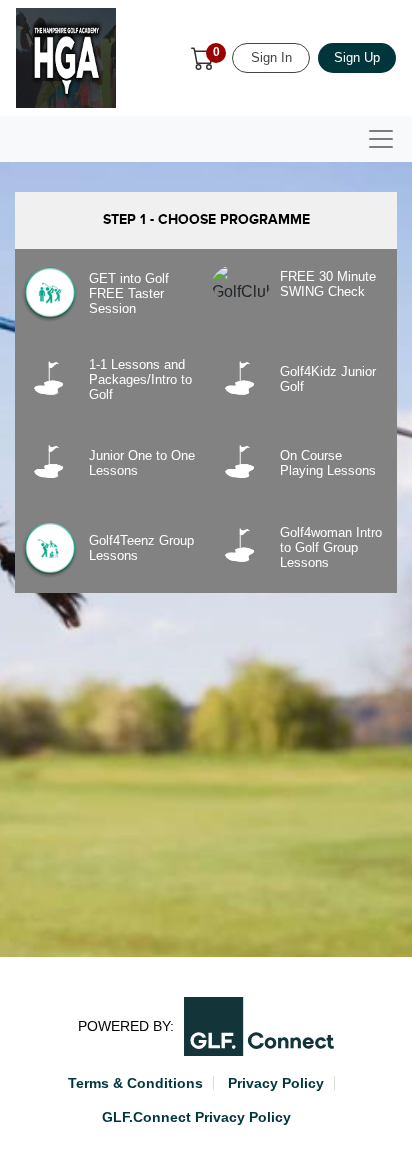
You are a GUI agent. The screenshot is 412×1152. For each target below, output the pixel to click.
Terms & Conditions (135, 1083)
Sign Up (357, 57)
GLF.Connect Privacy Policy (196, 1117)
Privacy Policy (276, 1083)
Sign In (271, 57)
